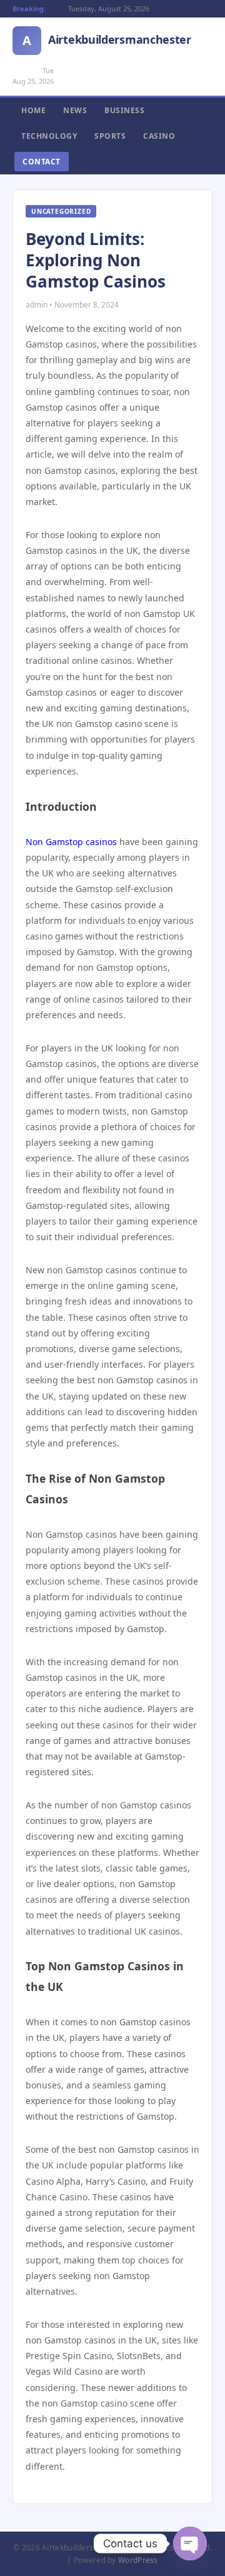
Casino (159, 136)
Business (124, 110)
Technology (49, 136)
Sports (110, 136)
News (75, 110)
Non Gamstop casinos (71, 842)
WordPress (138, 2560)
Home (33, 110)
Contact (42, 162)
